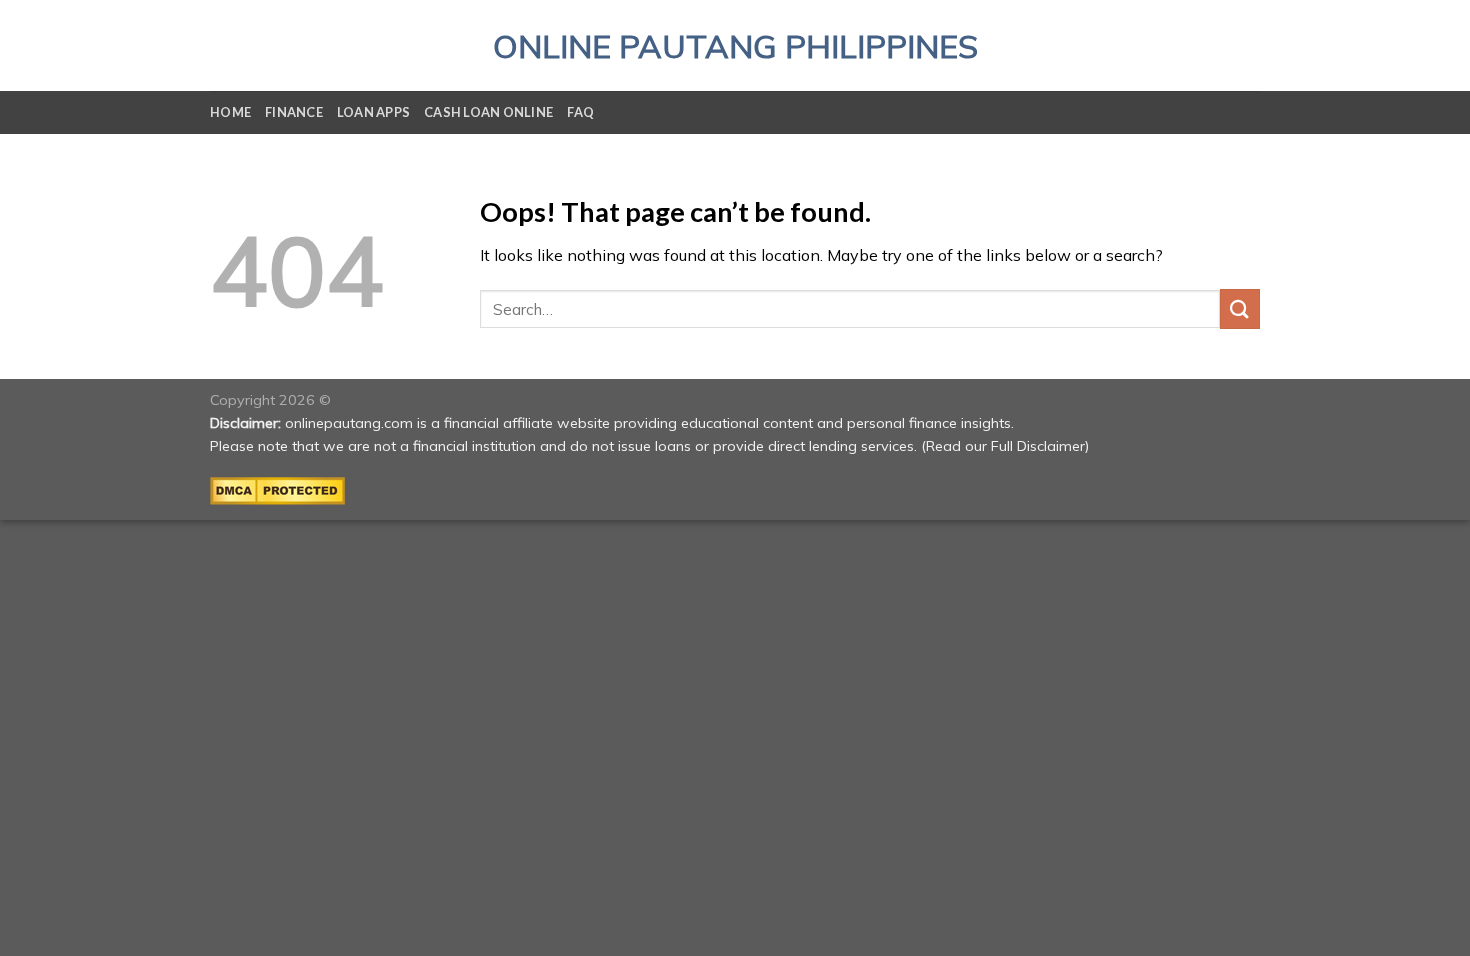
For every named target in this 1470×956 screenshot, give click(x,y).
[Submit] (1240, 308)
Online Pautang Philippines (735, 46)
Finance (294, 112)
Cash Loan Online (488, 112)
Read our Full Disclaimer (1005, 446)
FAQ (580, 112)
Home (230, 112)
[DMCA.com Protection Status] (277, 490)
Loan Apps (373, 112)
